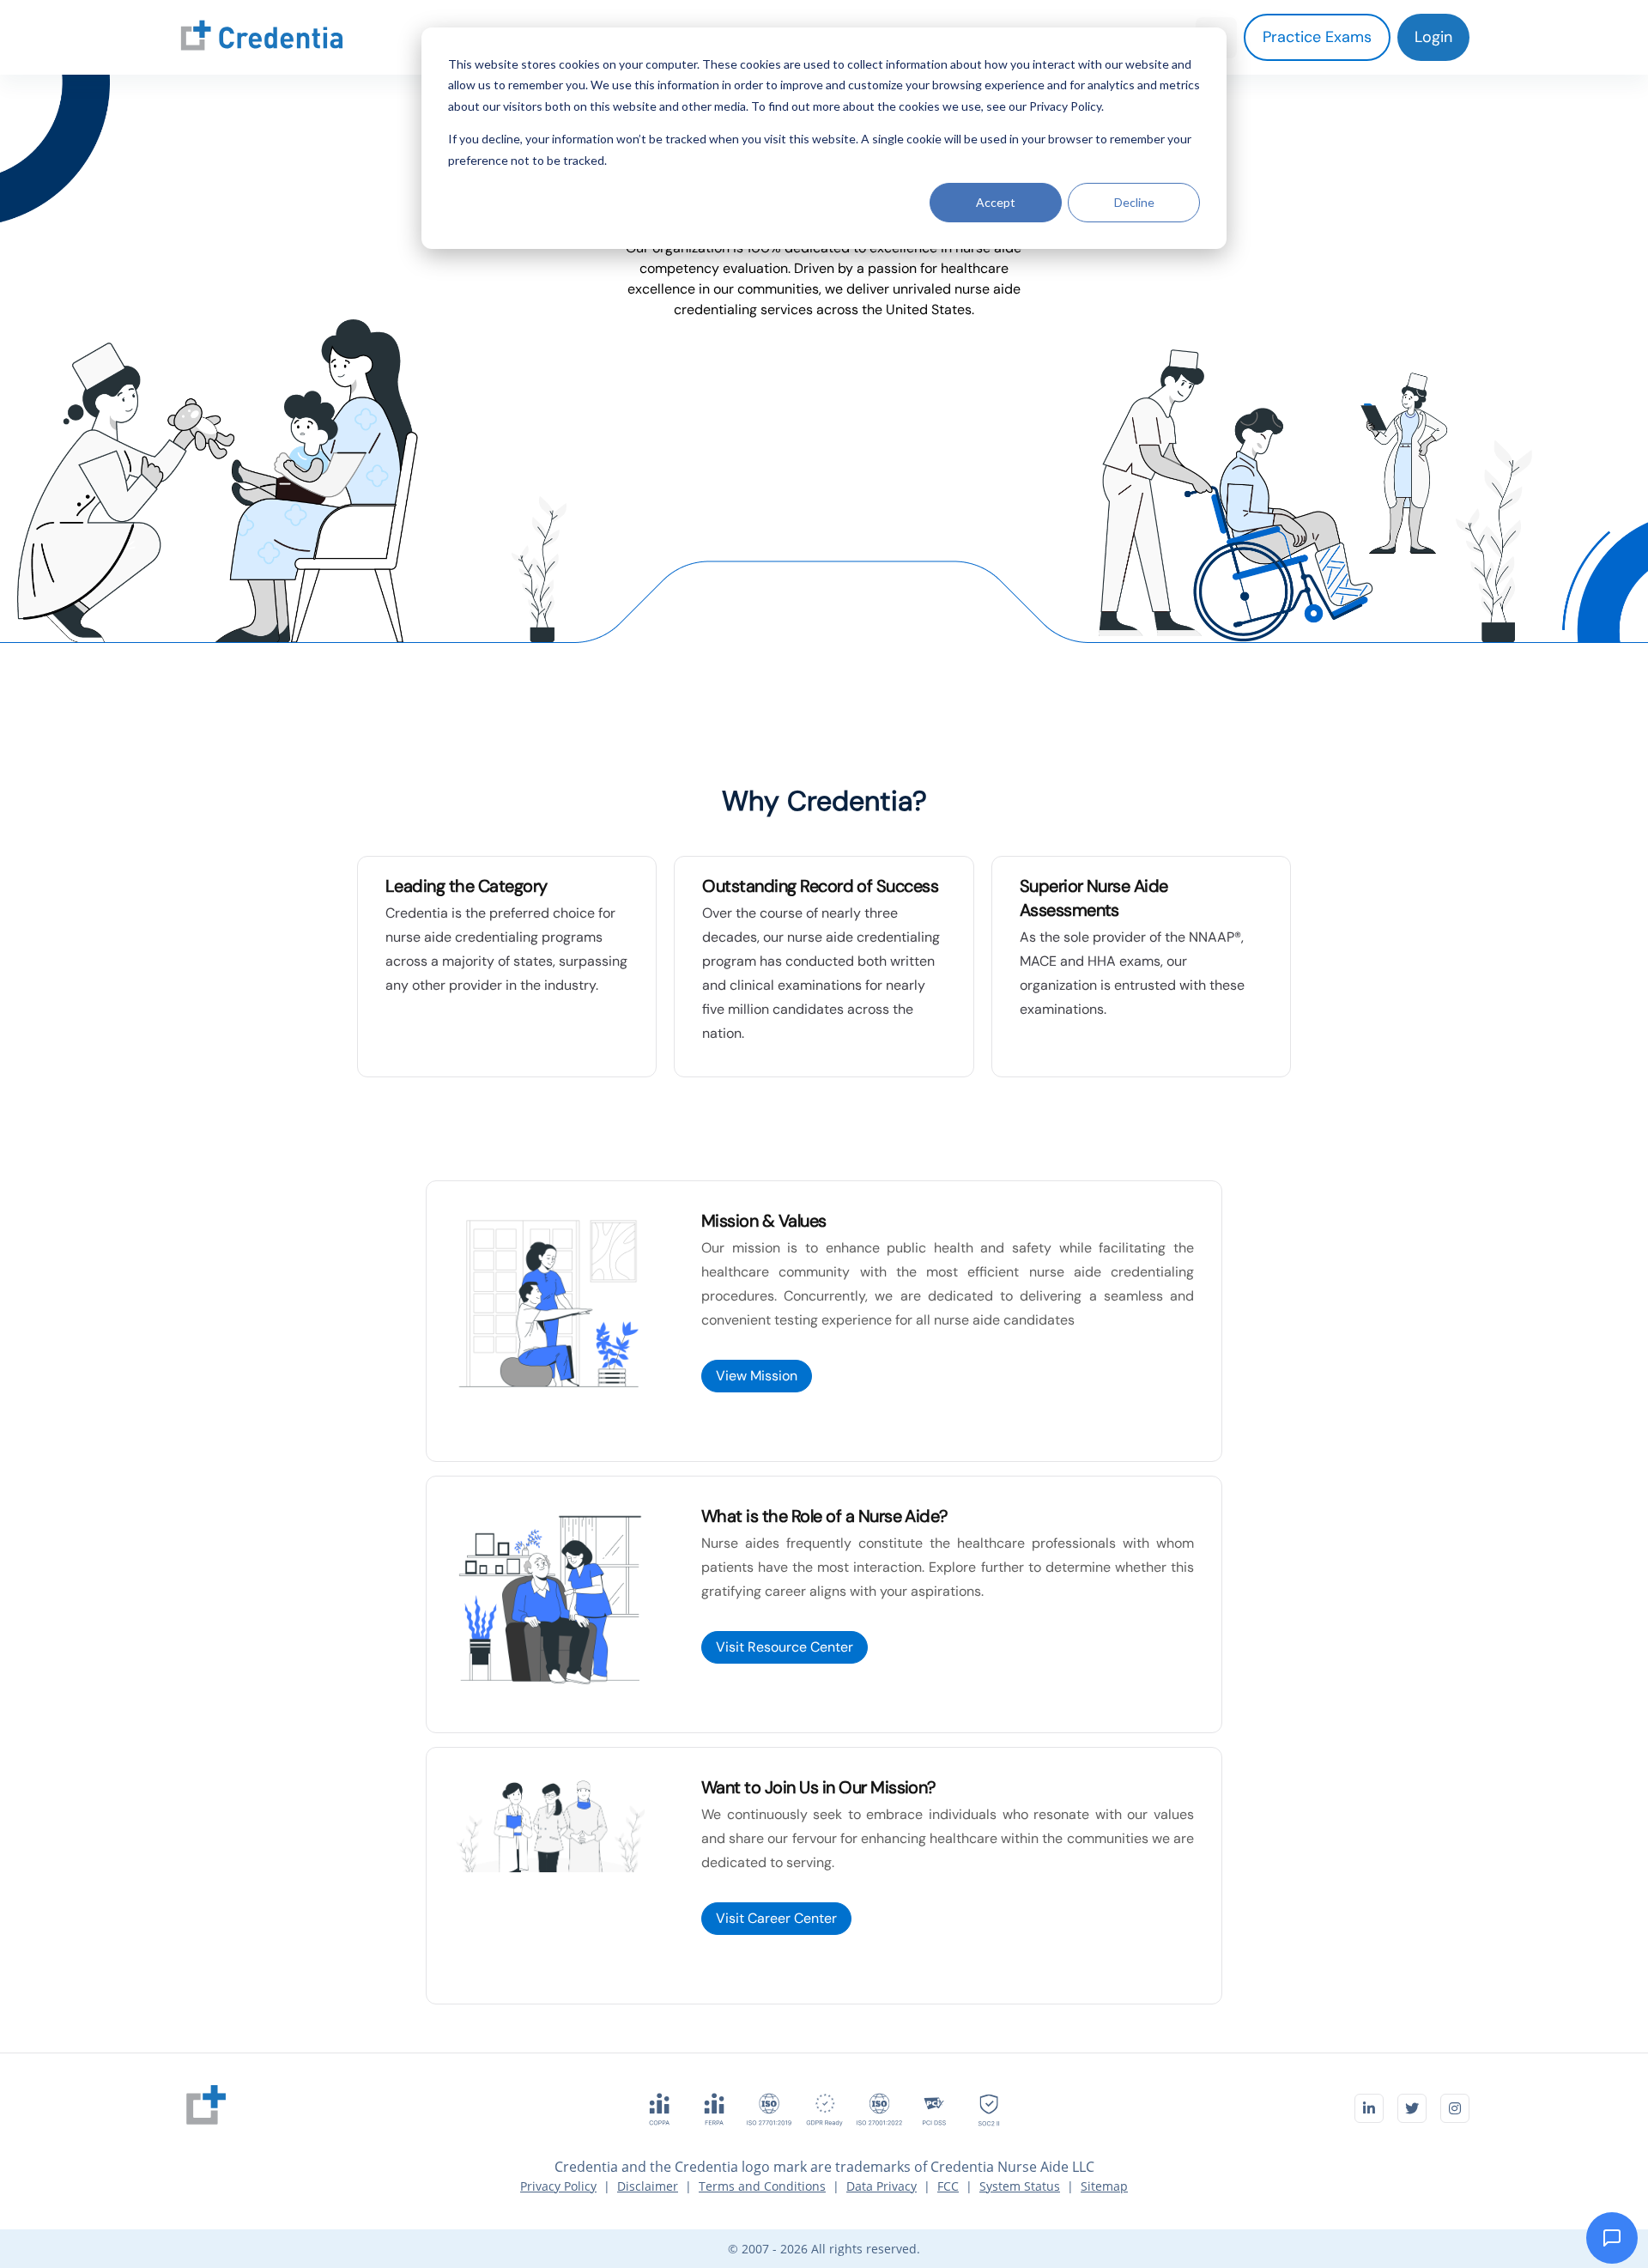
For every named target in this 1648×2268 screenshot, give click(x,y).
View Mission (757, 1376)
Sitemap (1104, 2186)
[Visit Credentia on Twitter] (1412, 2108)
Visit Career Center (776, 1918)
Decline (1134, 202)
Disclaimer (648, 2186)
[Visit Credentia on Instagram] (1455, 2108)
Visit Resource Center (785, 1647)
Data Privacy (882, 2186)
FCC (948, 2186)
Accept (996, 202)
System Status (1020, 2186)
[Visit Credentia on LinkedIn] (1369, 2108)
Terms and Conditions (762, 2186)
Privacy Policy (558, 2186)
